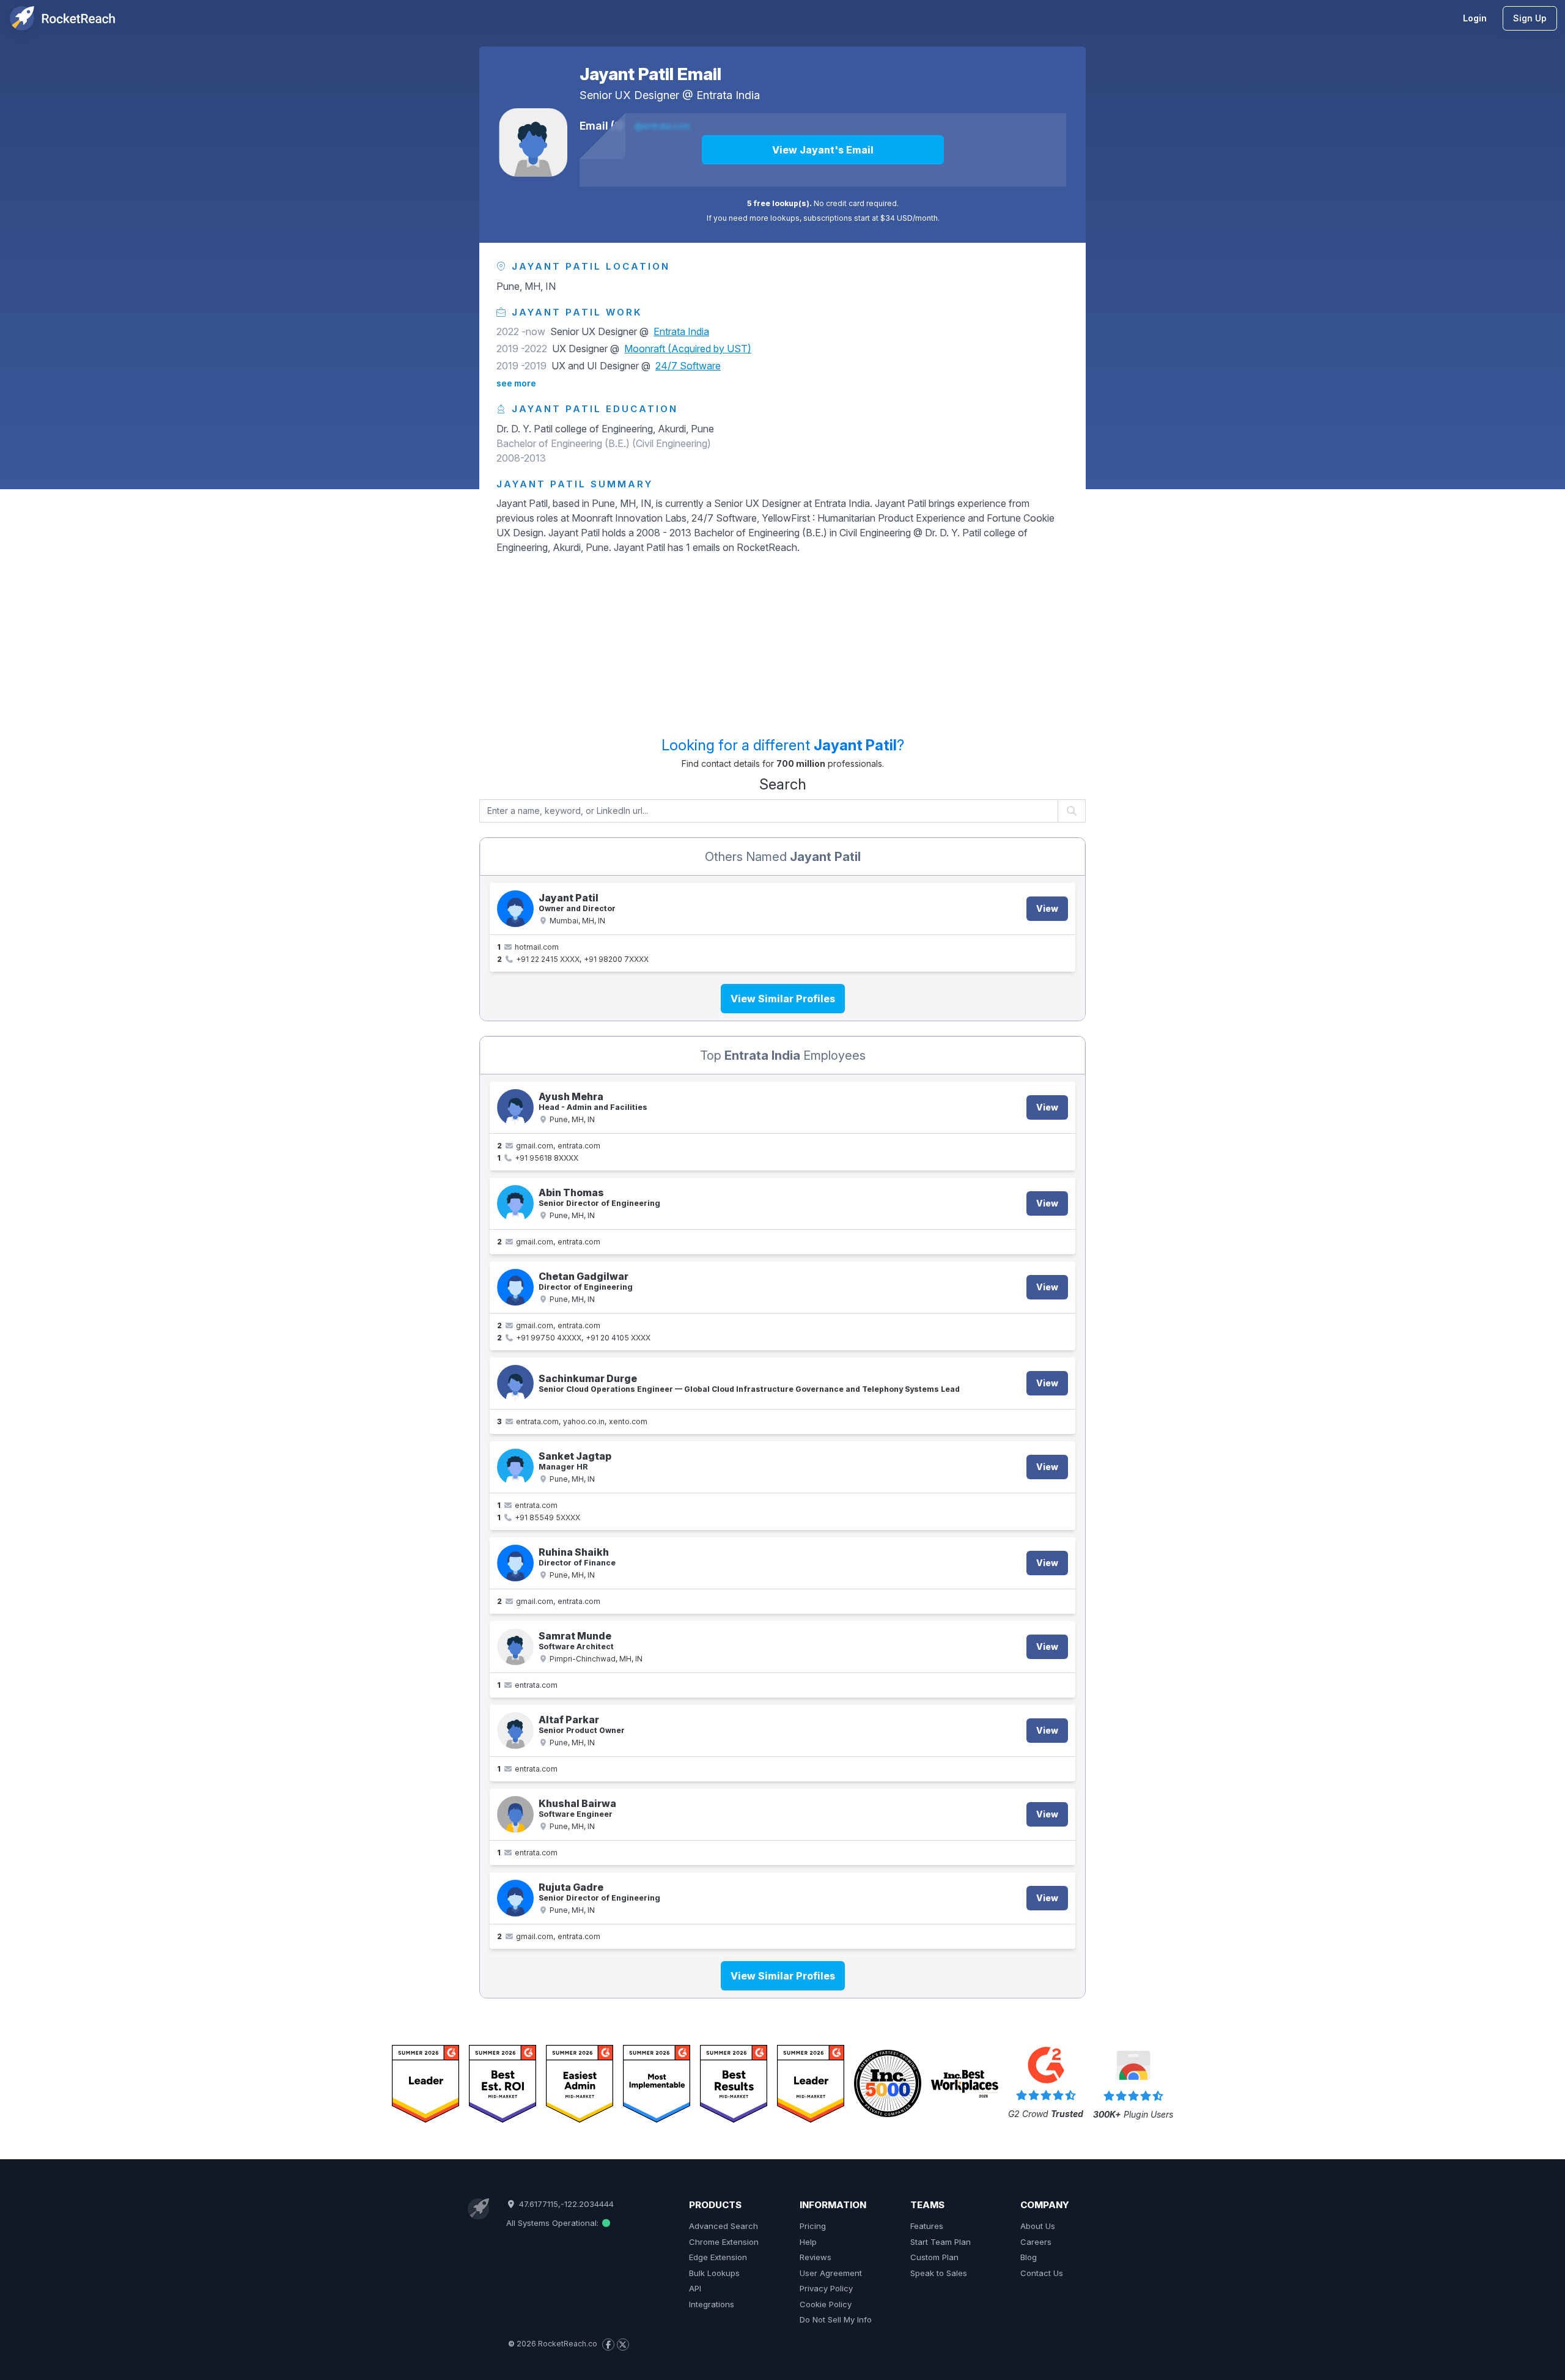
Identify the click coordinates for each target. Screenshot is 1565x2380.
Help (808, 2242)
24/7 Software (688, 366)
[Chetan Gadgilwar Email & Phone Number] (515, 1287)
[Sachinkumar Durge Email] (515, 1383)
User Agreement (831, 2273)
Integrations (712, 2304)
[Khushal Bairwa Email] (515, 1814)
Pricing (813, 2226)
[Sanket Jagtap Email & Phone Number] (515, 1467)
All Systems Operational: (554, 2223)
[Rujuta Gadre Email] (515, 1898)
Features (927, 2226)
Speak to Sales (939, 2273)
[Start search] (1072, 811)
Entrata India (728, 95)
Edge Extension (718, 2257)
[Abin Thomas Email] (515, 1203)
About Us (1038, 2226)
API (695, 2288)
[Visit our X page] (623, 2345)
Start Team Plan (941, 2242)
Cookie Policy (826, 2304)
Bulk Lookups (714, 2273)
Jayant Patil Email (650, 74)
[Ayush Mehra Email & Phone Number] (515, 1107)
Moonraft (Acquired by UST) (688, 349)
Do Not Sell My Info (836, 2319)
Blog (1029, 2257)
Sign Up (1530, 18)
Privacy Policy (826, 2288)
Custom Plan (934, 2257)
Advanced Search (724, 2226)
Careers (1036, 2242)
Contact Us (1042, 2273)
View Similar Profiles (783, 999)
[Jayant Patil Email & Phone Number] (515, 909)
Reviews (816, 2257)
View (1047, 908)
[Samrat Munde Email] (515, 1647)
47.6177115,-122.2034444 (565, 2204)
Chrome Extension (724, 2242)
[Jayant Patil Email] (533, 142)
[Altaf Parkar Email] (515, 1731)
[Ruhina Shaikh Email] (515, 1563)
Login (1475, 18)
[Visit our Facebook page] (608, 2345)
